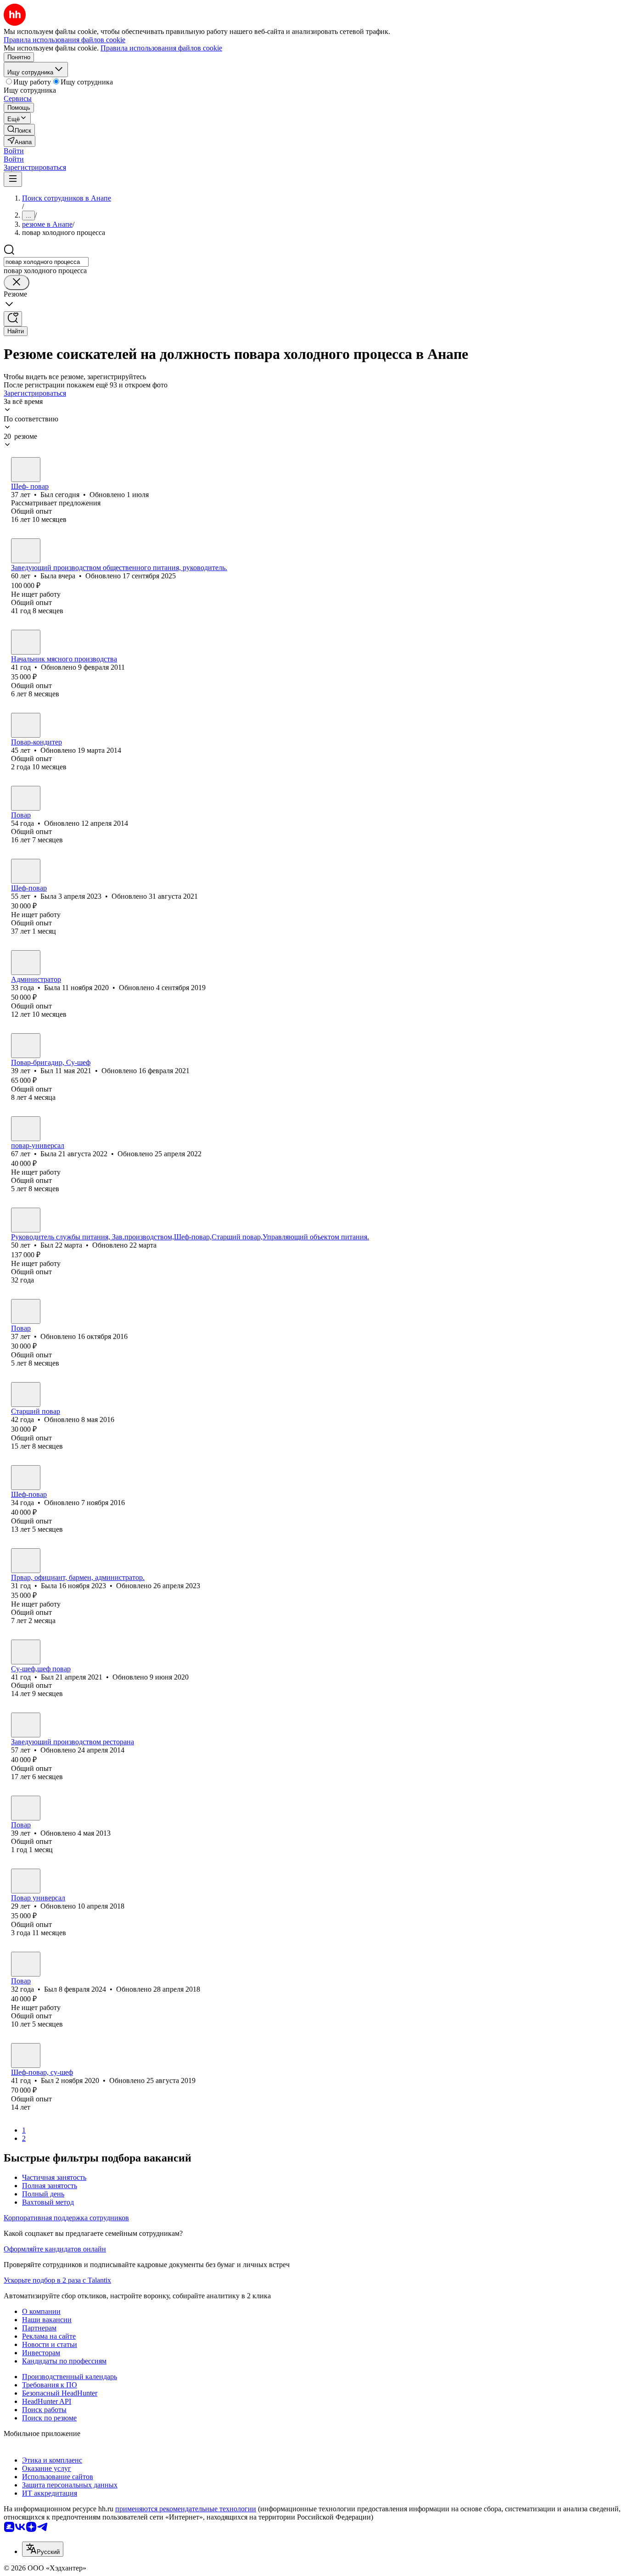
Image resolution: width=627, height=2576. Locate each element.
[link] (19, 130)
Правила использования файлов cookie (161, 48)
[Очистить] (17, 283)
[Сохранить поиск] (13, 319)
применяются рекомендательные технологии (186, 2509)
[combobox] (46, 262)
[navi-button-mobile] (13, 179)
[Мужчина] (26, 470)
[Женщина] (26, 551)
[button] (14, 151)
